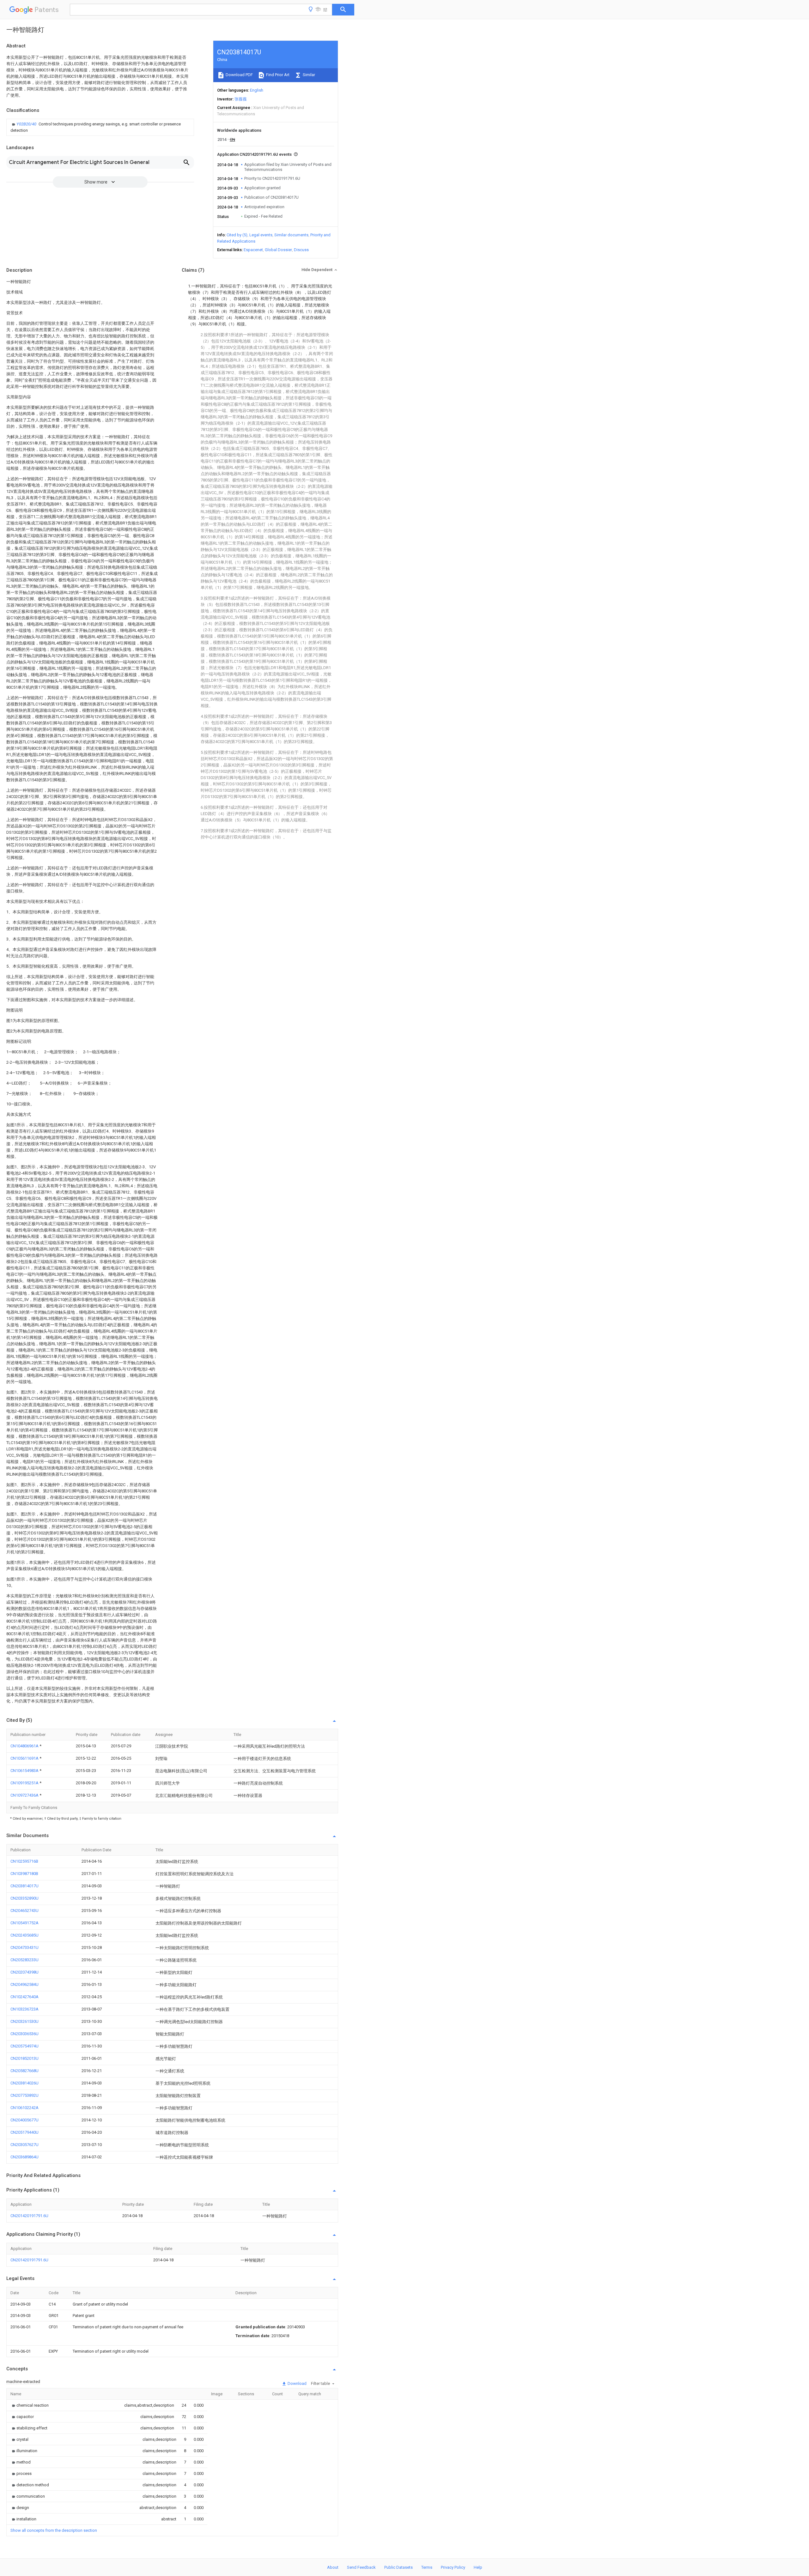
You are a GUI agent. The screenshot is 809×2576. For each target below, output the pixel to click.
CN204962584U (24, 1984)
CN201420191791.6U (29, 2216)
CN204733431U (24, 1947)
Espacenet (253, 250)
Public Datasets (398, 2567)
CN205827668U (24, 2071)
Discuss (301, 250)
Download (297, 2383)
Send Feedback (361, 2567)
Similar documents (291, 235)
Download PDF (239, 75)
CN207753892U (24, 2095)
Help (478, 2567)
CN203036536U (24, 2034)
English (257, 90)
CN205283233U (24, 1960)
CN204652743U (24, 1911)
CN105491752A (24, 1923)
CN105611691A (25, 1758)
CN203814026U (24, 2083)
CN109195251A (25, 1783)
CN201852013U (24, 2058)
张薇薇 (241, 99)
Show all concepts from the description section (54, 2530)
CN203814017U (24, 1886)
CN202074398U (24, 1972)
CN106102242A (24, 2108)
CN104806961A (25, 1746)
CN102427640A (24, 1997)
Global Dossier (278, 250)
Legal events (261, 235)
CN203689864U (24, 2157)
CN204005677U (24, 2120)
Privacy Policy (453, 2567)
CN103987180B (24, 1874)
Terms (427, 2567)
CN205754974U (24, 2046)
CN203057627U (24, 2145)
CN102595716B (24, 1861)
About (333, 2567)
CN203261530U (24, 2021)
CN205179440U (24, 2132)
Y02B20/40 (27, 124)
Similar (308, 75)
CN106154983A (25, 1771)
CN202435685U (24, 1935)
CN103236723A (24, 2009)
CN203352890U (24, 1898)
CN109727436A (25, 1795)
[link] (100, 127)
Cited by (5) (237, 235)
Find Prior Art (277, 75)
